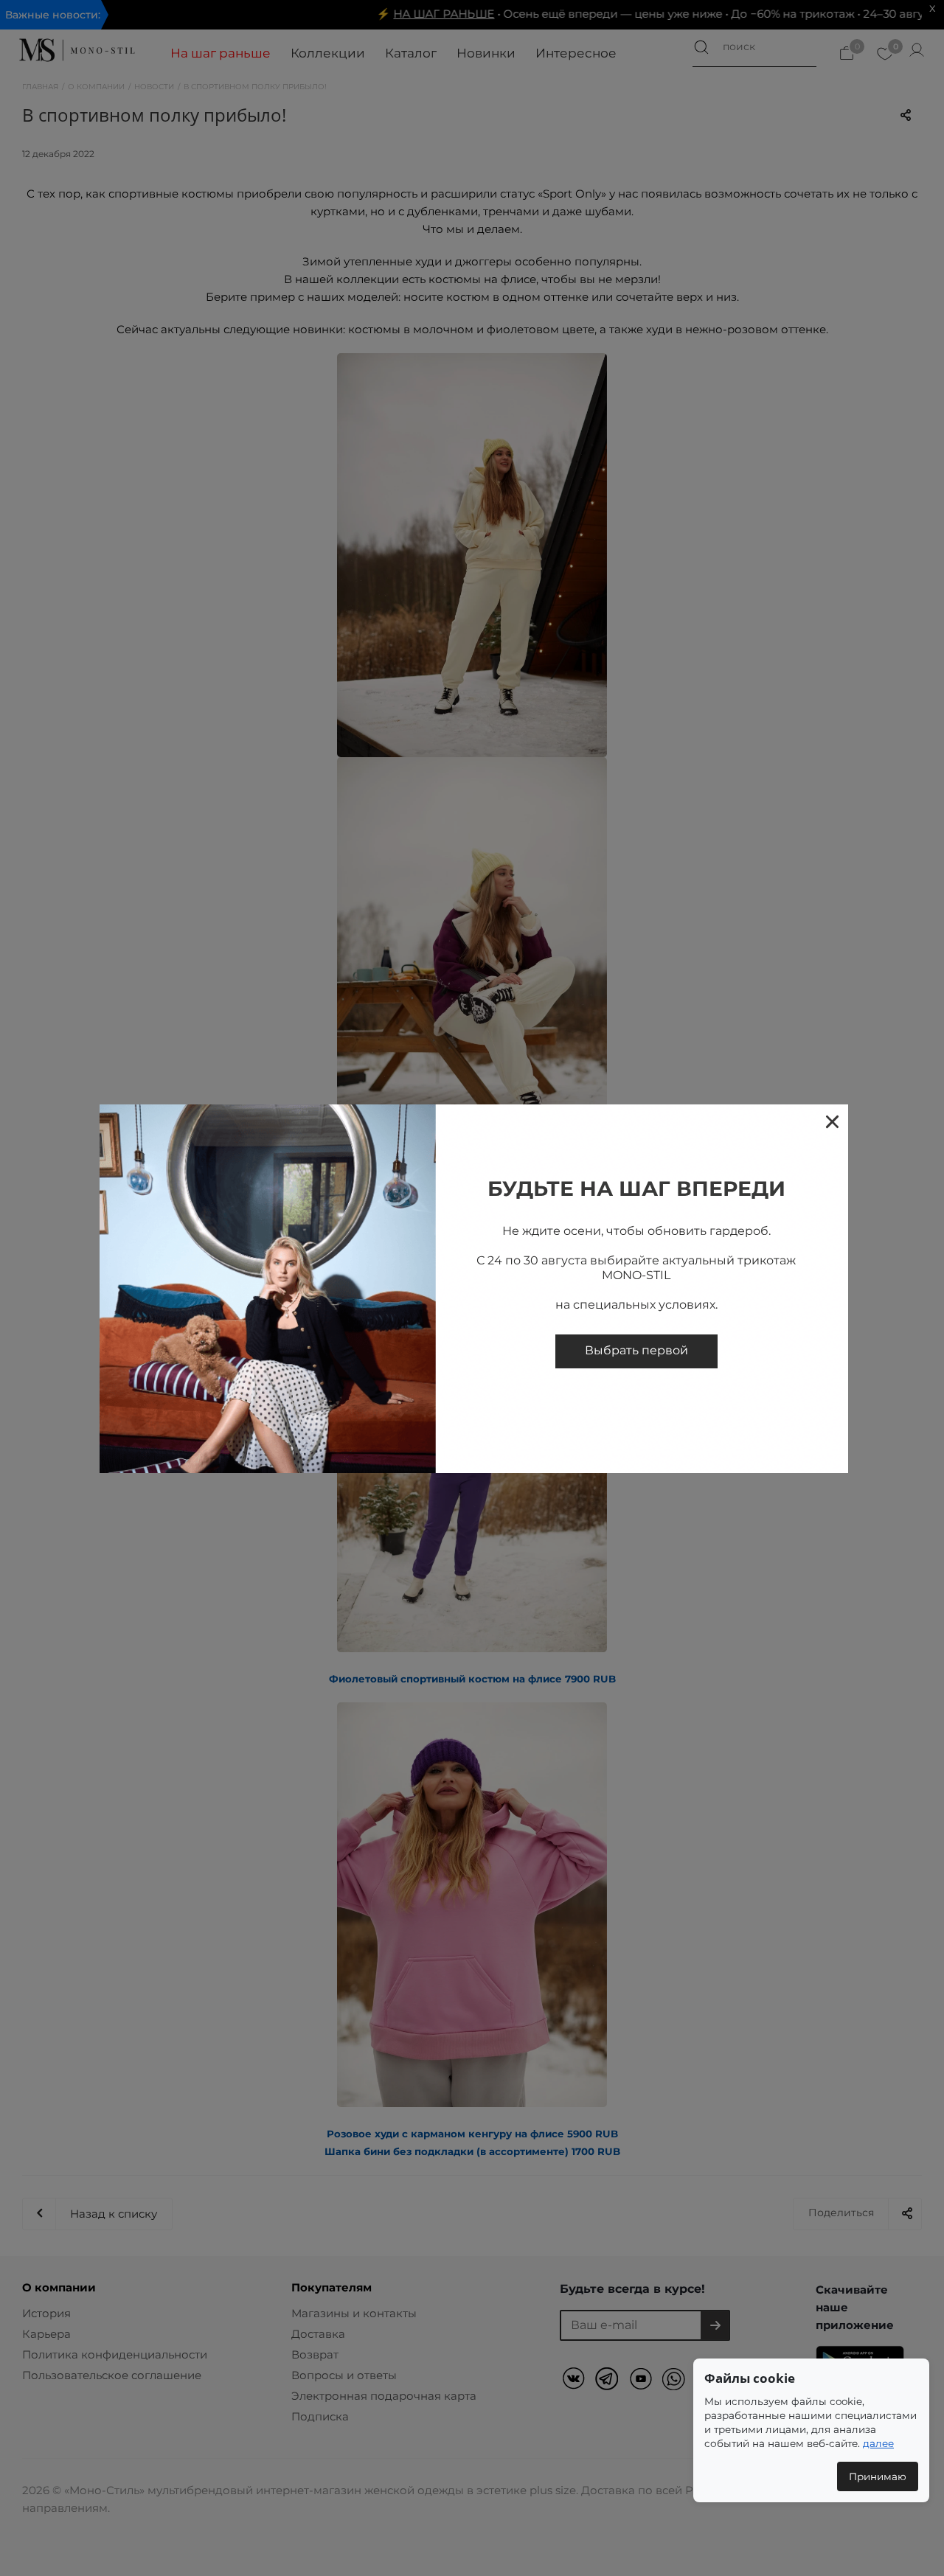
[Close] (832, 1121)
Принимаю (878, 2476)
